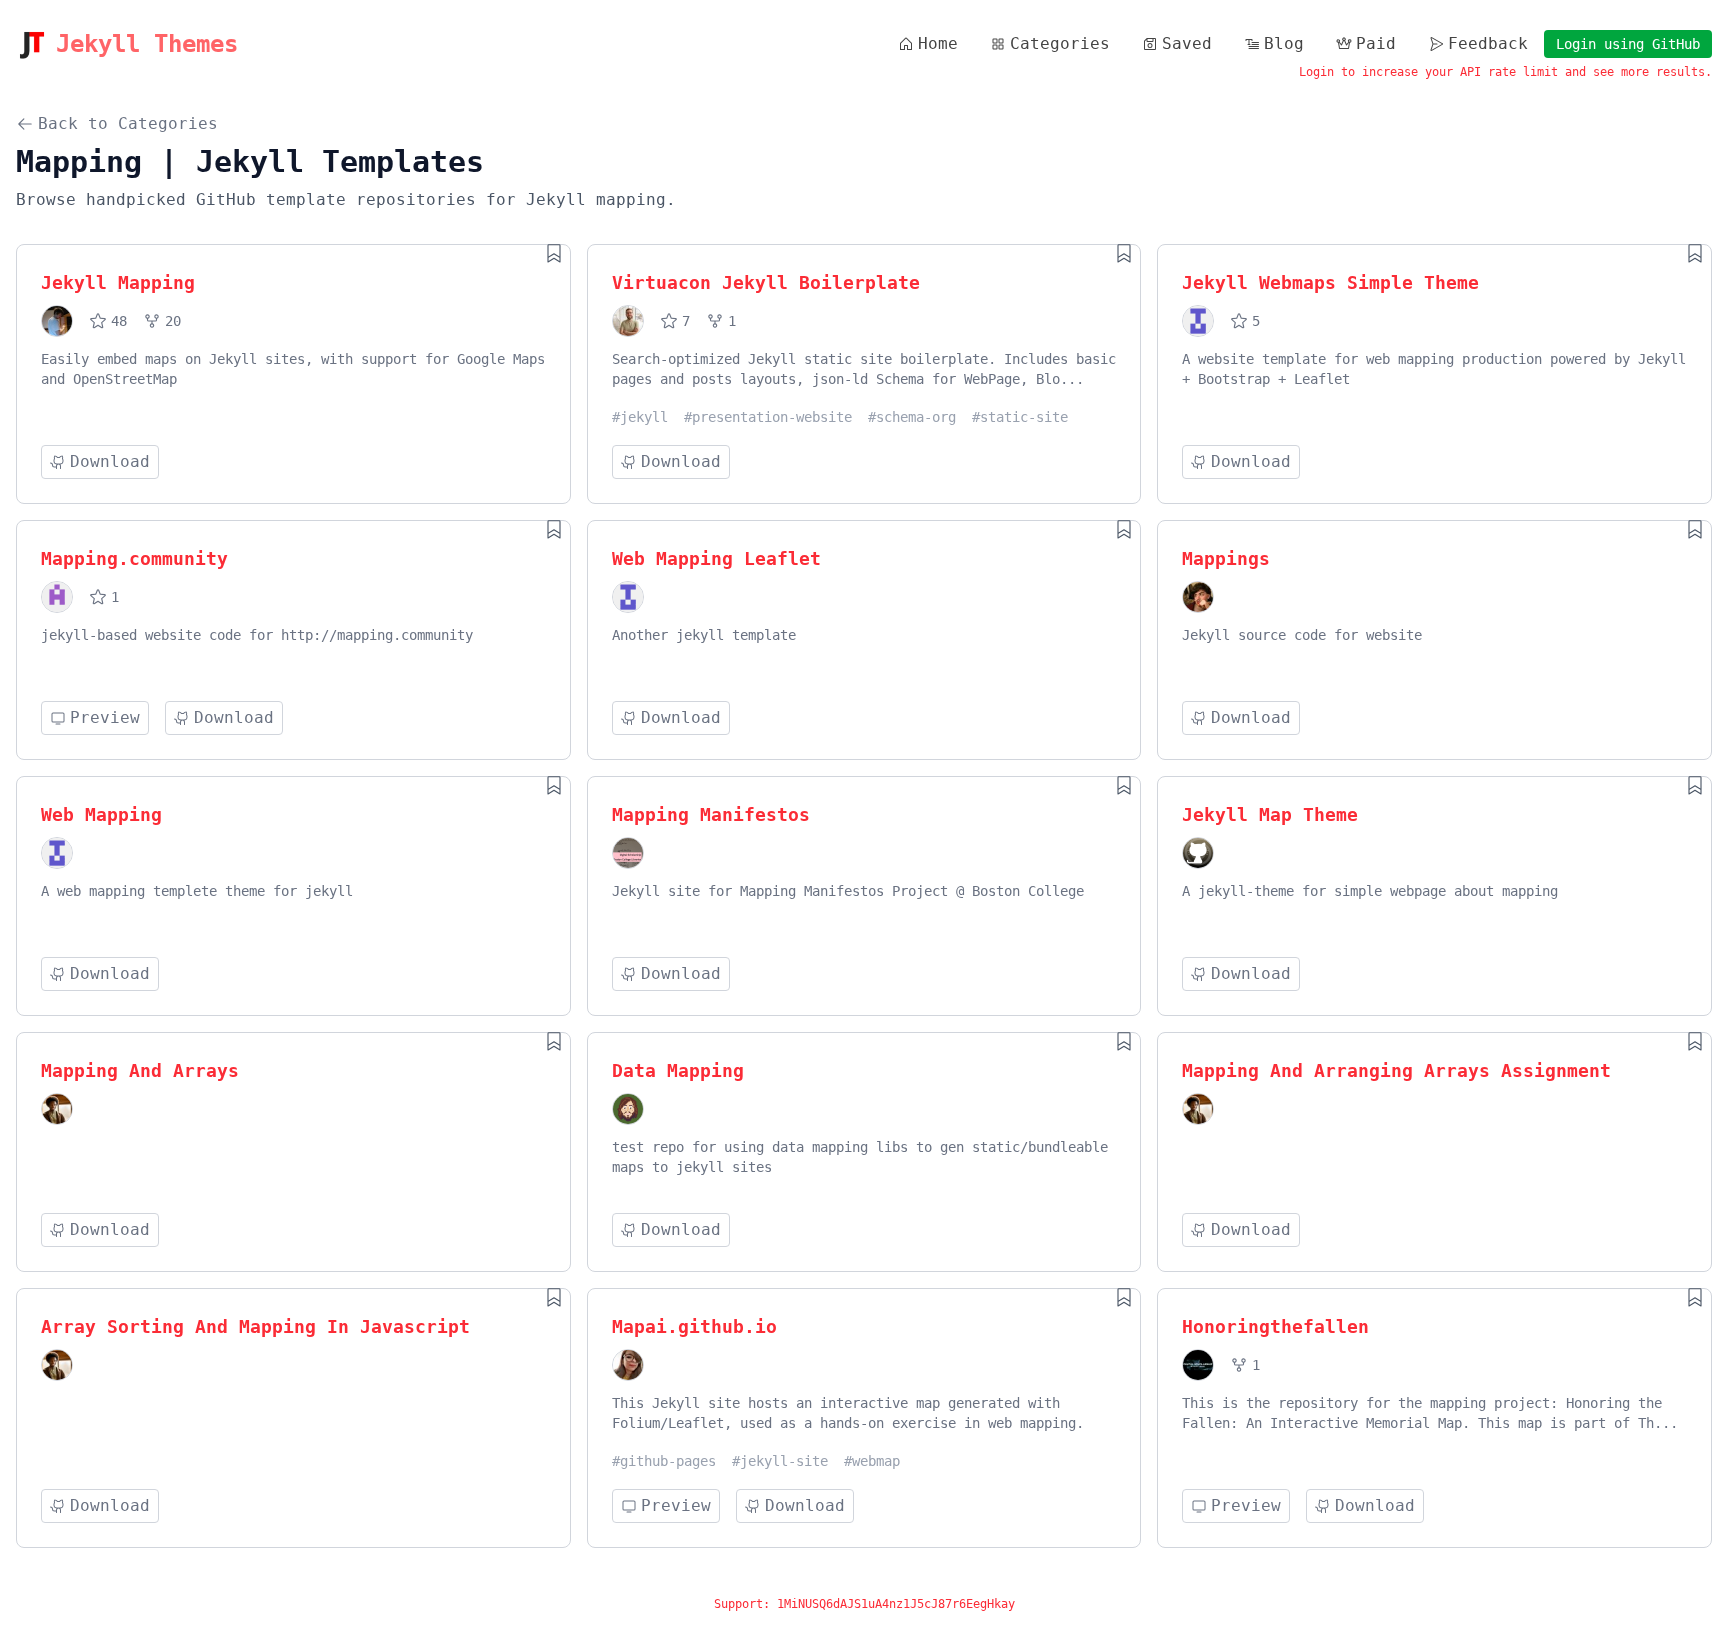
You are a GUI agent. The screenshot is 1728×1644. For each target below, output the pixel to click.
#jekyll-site (780, 1461)
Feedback (1488, 43)
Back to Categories (128, 123)
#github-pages (664, 1461)
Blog (1284, 43)
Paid (1376, 43)
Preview (105, 717)
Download (110, 461)
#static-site (1020, 417)
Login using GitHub (1628, 44)
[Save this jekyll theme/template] (554, 253)
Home (938, 43)
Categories (1060, 43)
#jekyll (640, 417)
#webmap (872, 1461)
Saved (1187, 43)
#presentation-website (768, 417)
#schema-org (912, 417)
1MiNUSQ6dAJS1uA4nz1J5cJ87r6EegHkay (896, 1604)
